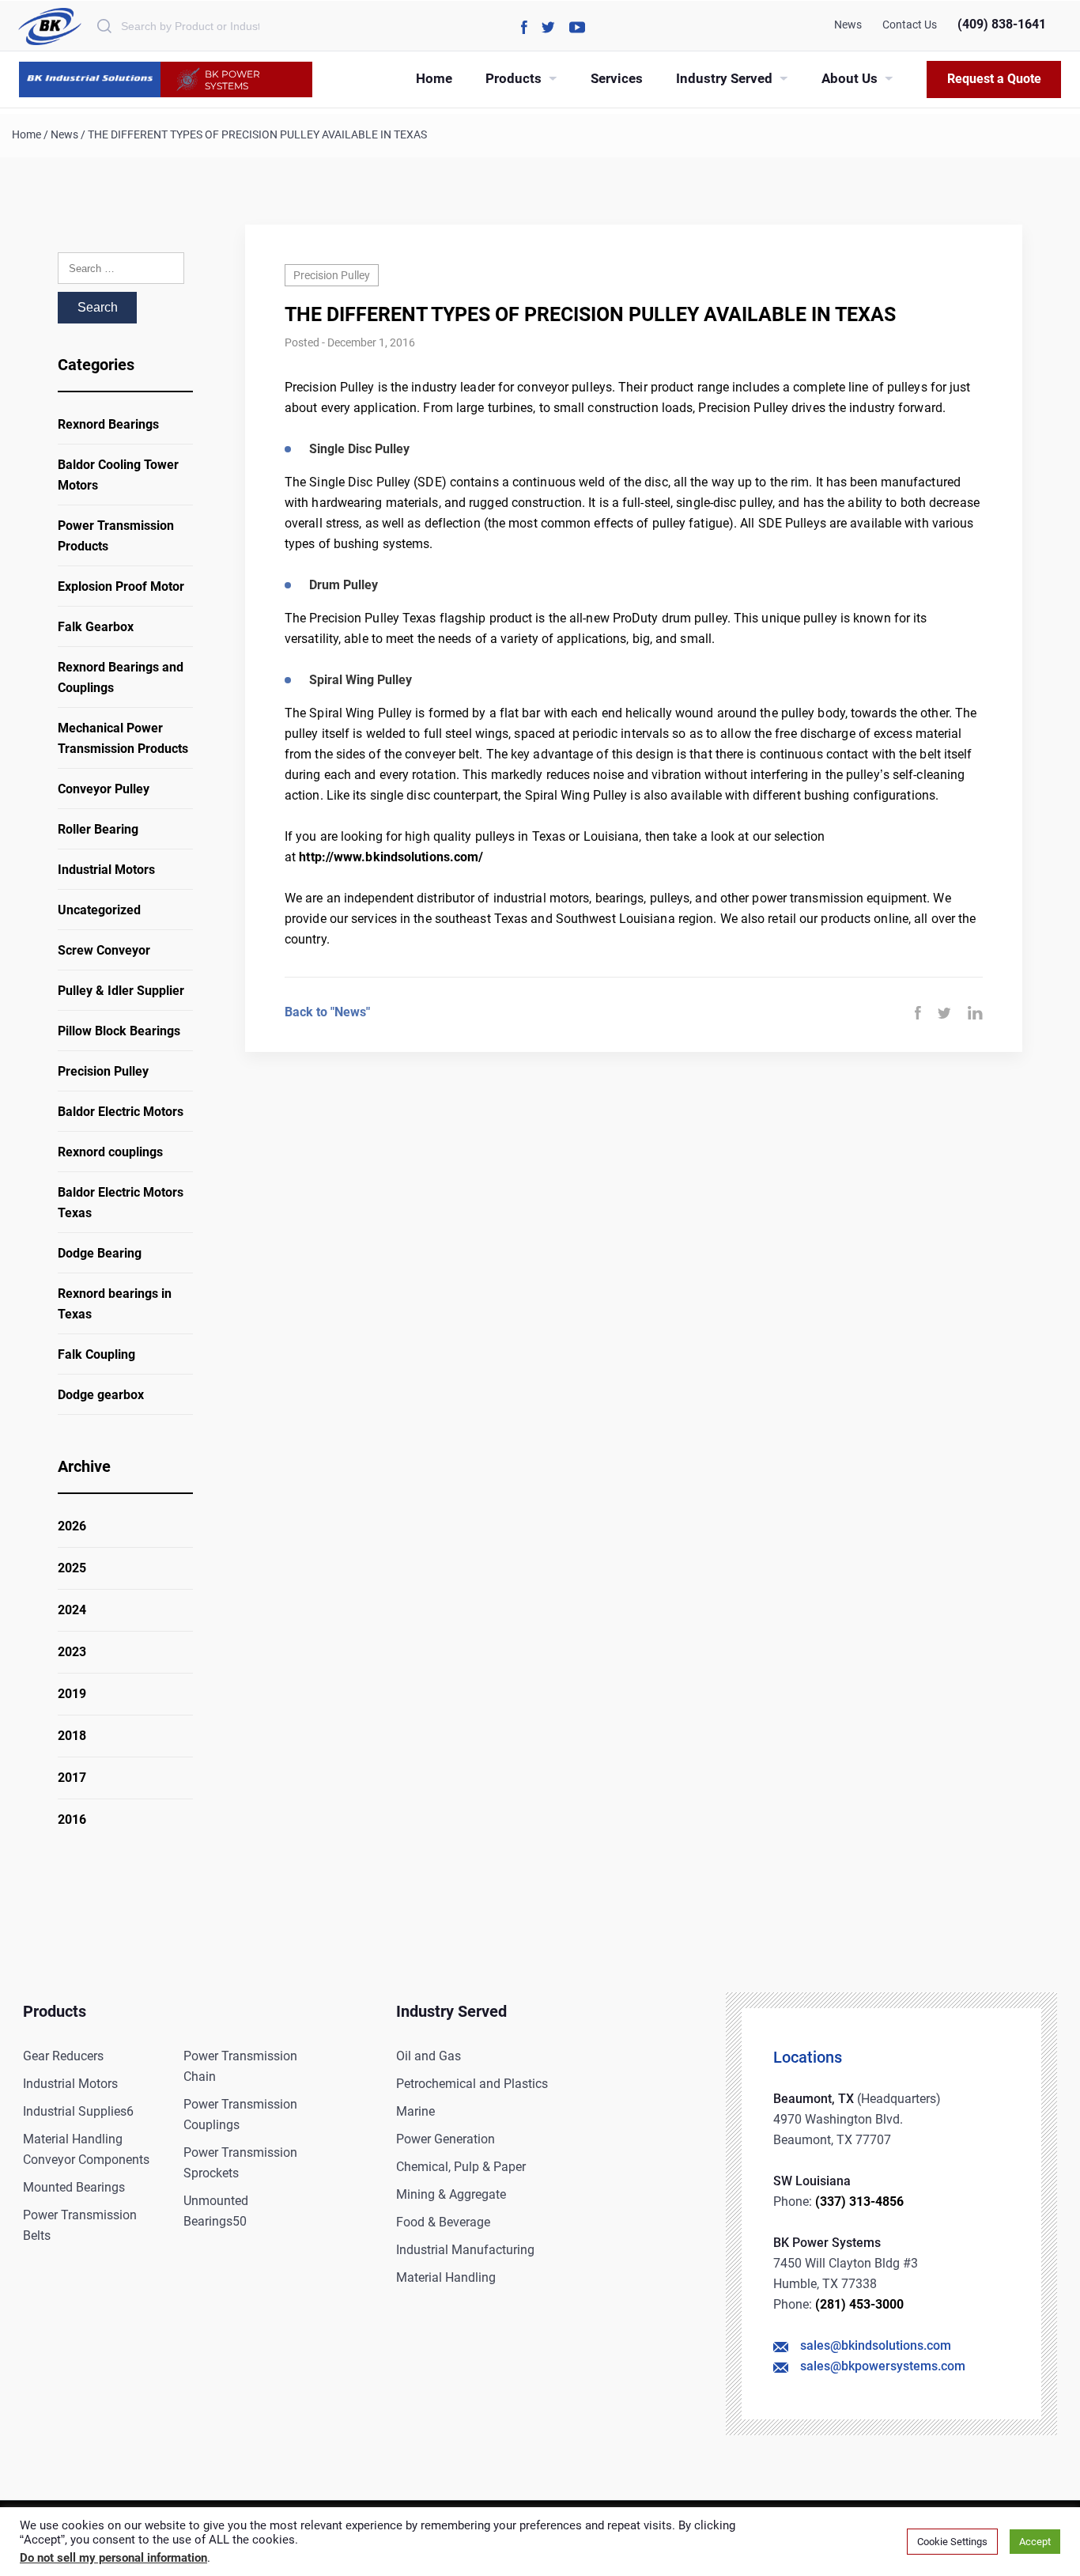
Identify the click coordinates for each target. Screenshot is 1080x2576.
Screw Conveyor (104, 950)
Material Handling (446, 2277)
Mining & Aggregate (451, 2194)
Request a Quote (994, 79)
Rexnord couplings (110, 1152)
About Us (850, 78)
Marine (415, 2111)
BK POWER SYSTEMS (232, 80)
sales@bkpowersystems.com (883, 2366)
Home (434, 78)
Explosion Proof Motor (121, 586)
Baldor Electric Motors (121, 1112)
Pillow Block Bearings (119, 1031)
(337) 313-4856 (859, 2202)
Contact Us (910, 25)
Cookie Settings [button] (952, 2542)
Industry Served (724, 78)
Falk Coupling (96, 1354)
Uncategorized (99, 910)
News (848, 25)
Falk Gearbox (96, 627)
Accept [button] (1035, 2542)
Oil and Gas (429, 2056)
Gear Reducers (63, 2056)
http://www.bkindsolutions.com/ (391, 857)
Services (617, 78)
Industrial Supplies (78, 2111)
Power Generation (446, 2139)
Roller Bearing (98, 829)
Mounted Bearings (74, 2187)
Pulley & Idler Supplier (121, 991)
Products (514, 78)
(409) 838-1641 (1002, 24)
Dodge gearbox (101, 1395)
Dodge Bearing (100, 1253)
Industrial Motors (106, 870)
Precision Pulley (103, 1071)
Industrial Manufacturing (465, 2250)
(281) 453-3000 (859, 2304)
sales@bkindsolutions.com (876, 2345)
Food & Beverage (443, 2222)
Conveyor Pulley (104, 789)
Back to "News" (327, 1012)
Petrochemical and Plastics (472, 2084)
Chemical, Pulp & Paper (461, 2167)
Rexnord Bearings (108, 424)
